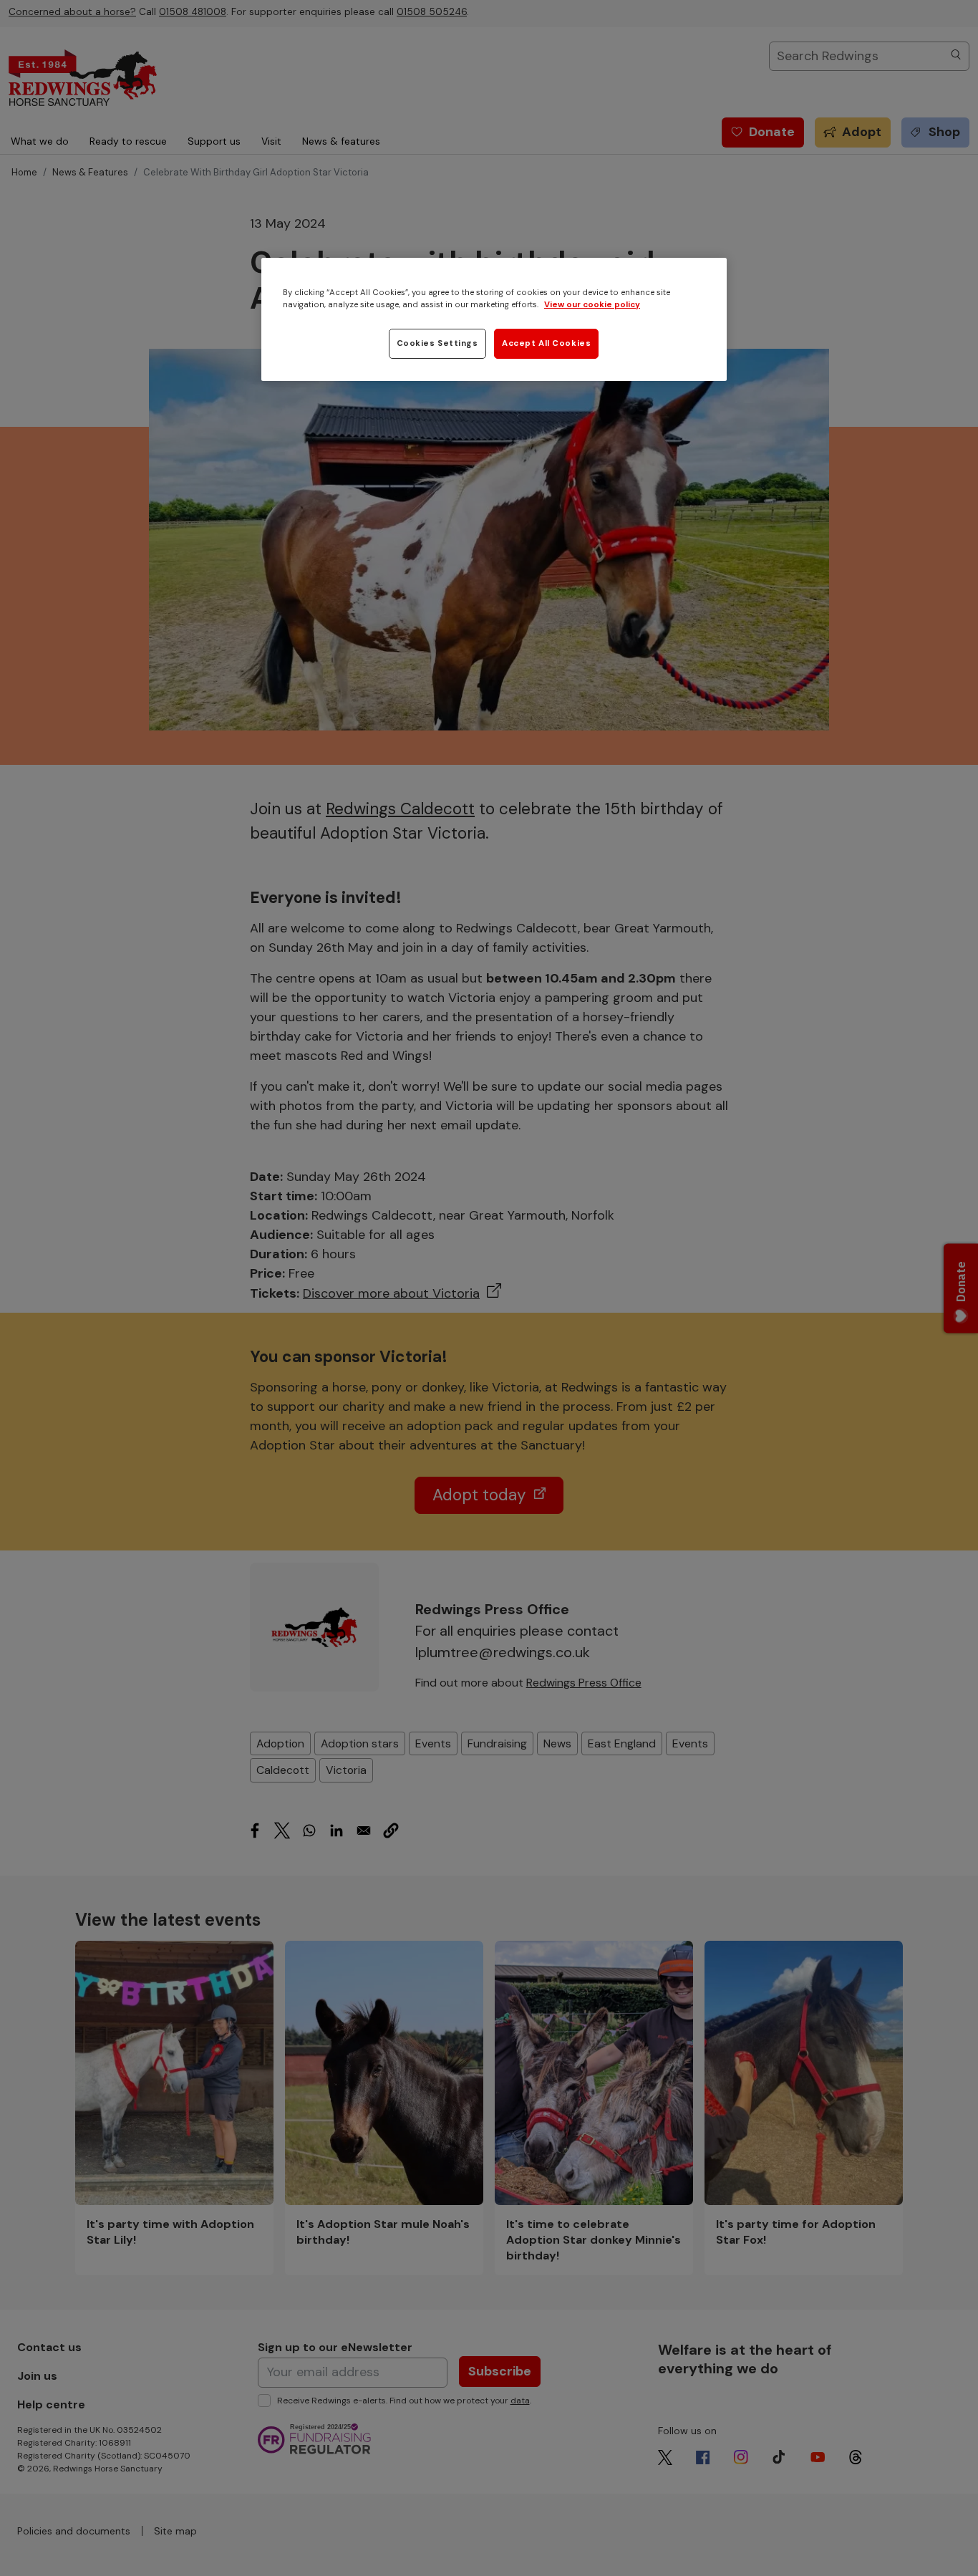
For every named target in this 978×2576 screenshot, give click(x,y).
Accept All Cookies (546, 343)
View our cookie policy (592, 305)
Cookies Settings (437, 343)
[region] (494, 319)
